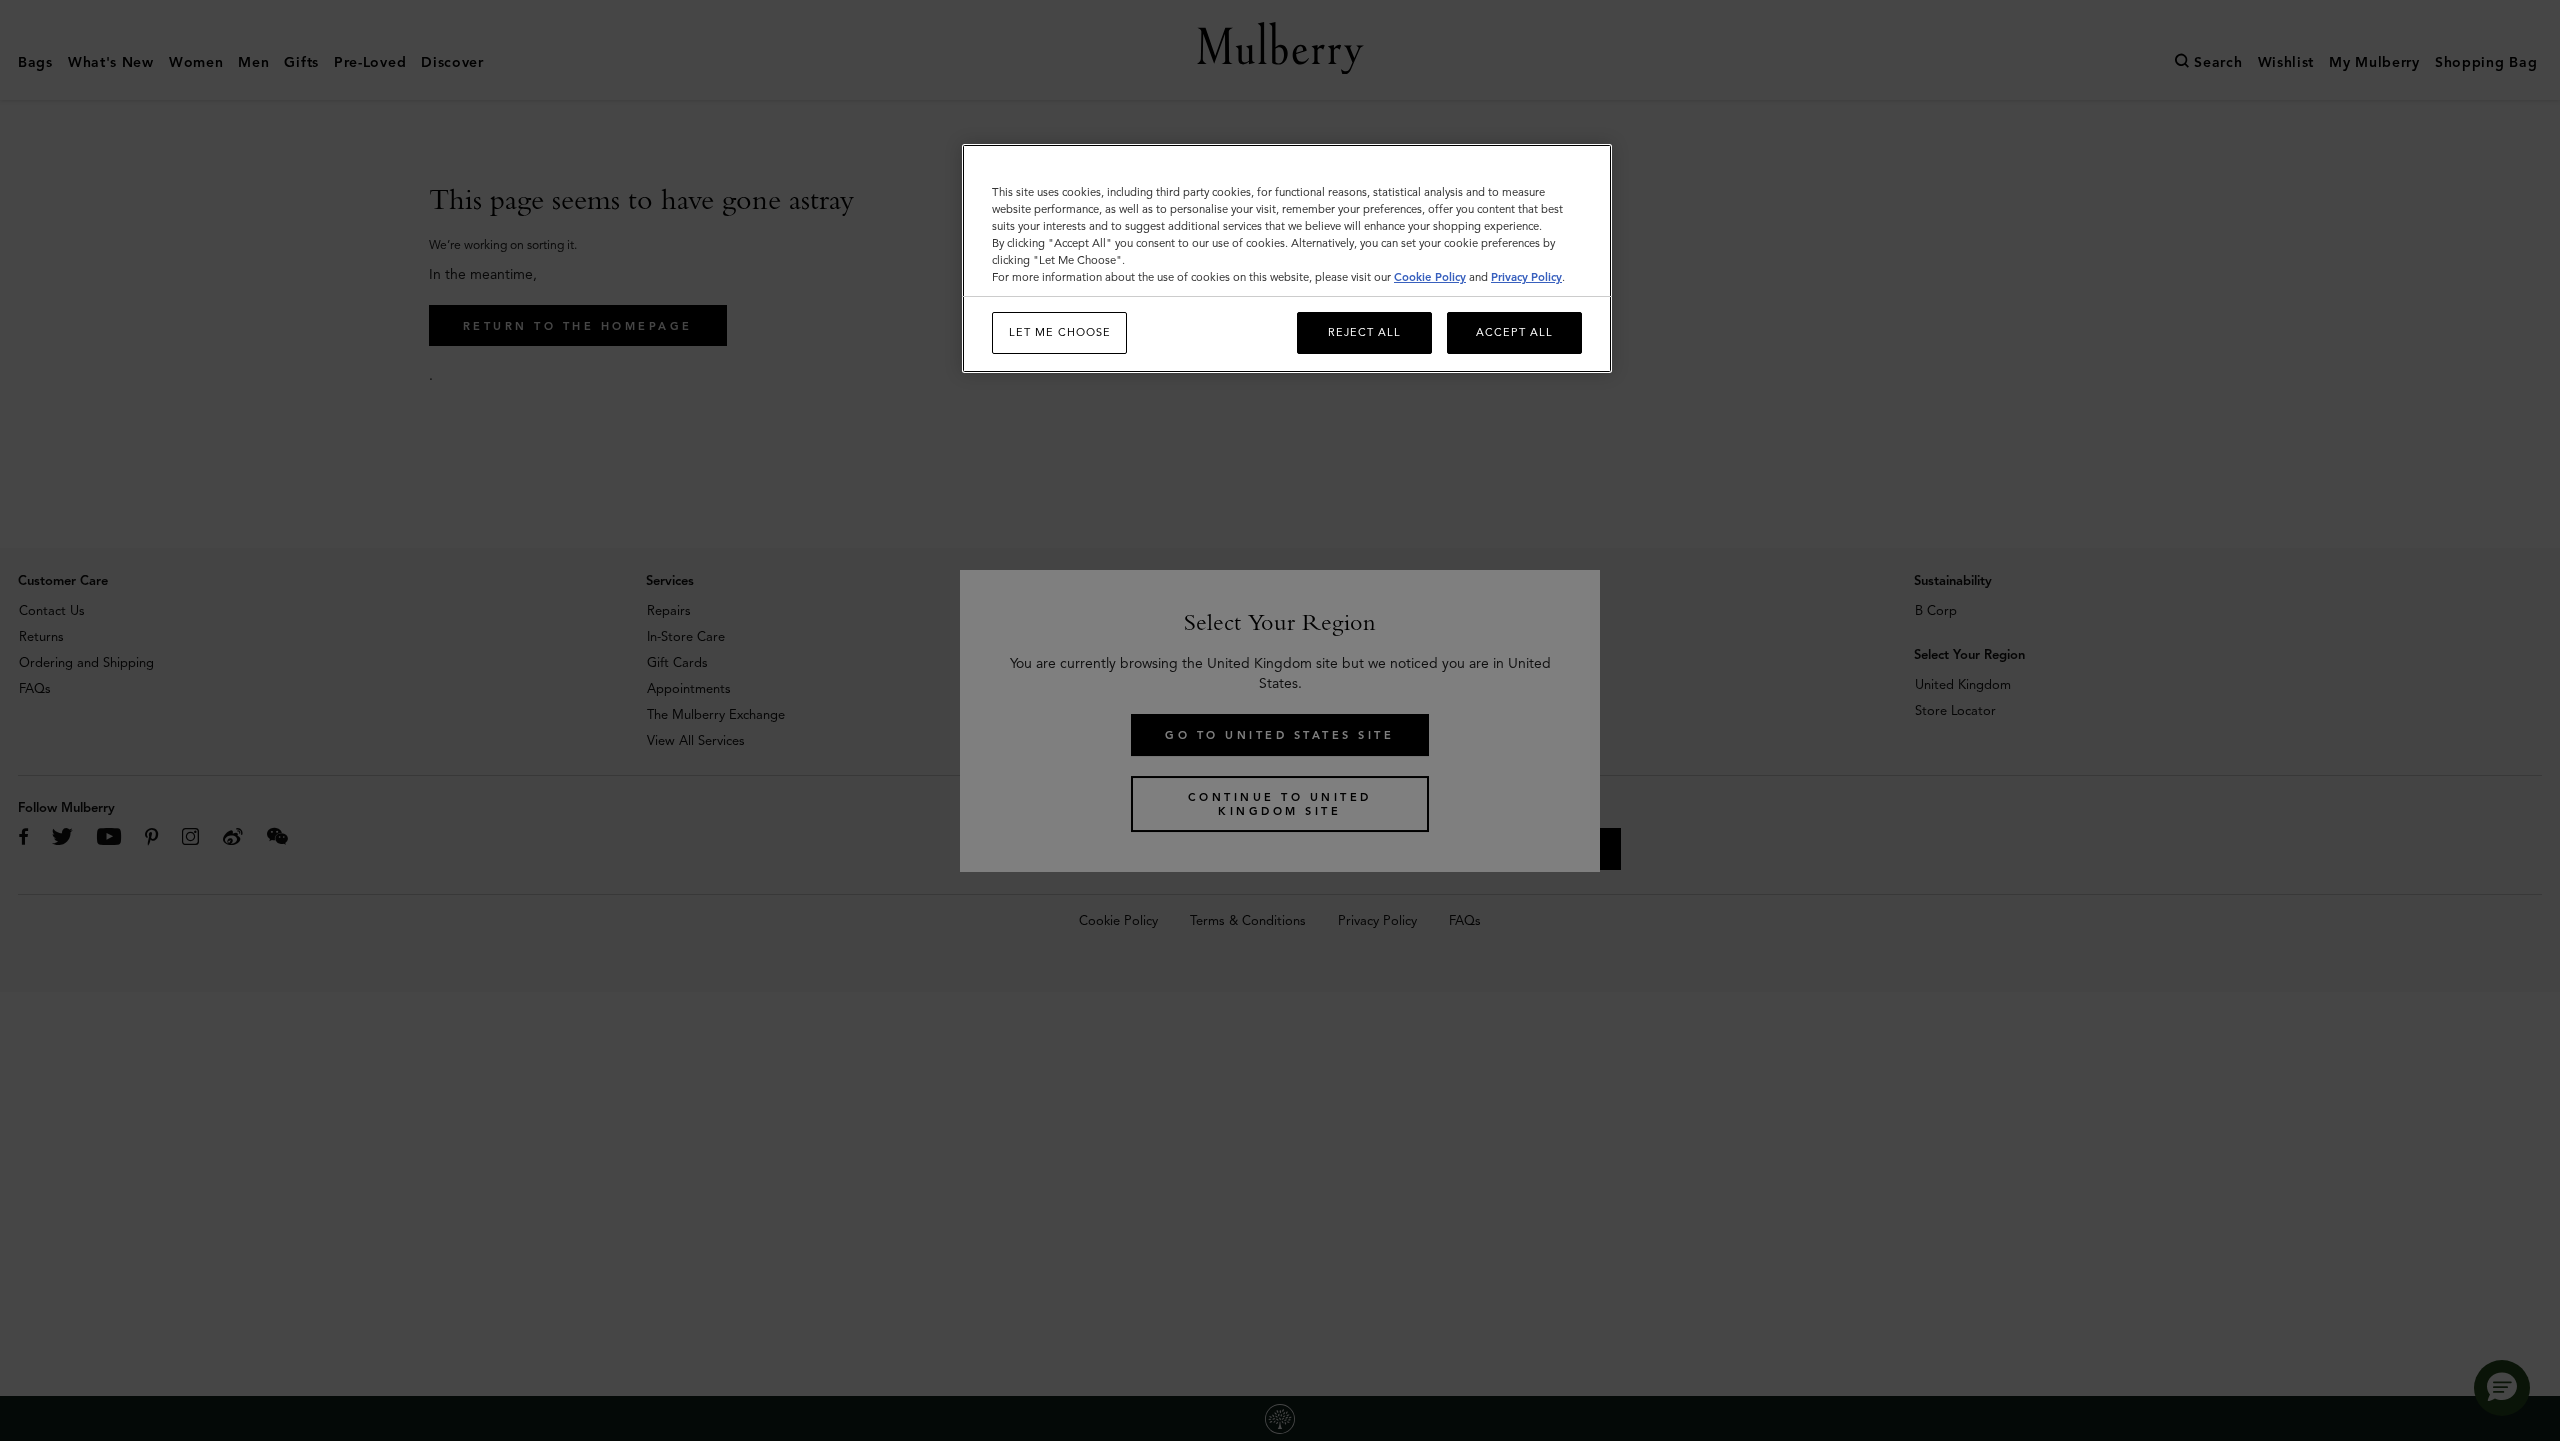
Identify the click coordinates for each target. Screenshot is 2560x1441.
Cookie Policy (1430, 277)
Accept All (1514, 332)
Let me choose (1060, 332)
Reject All (1364, 332)
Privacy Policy (1526, 277)
